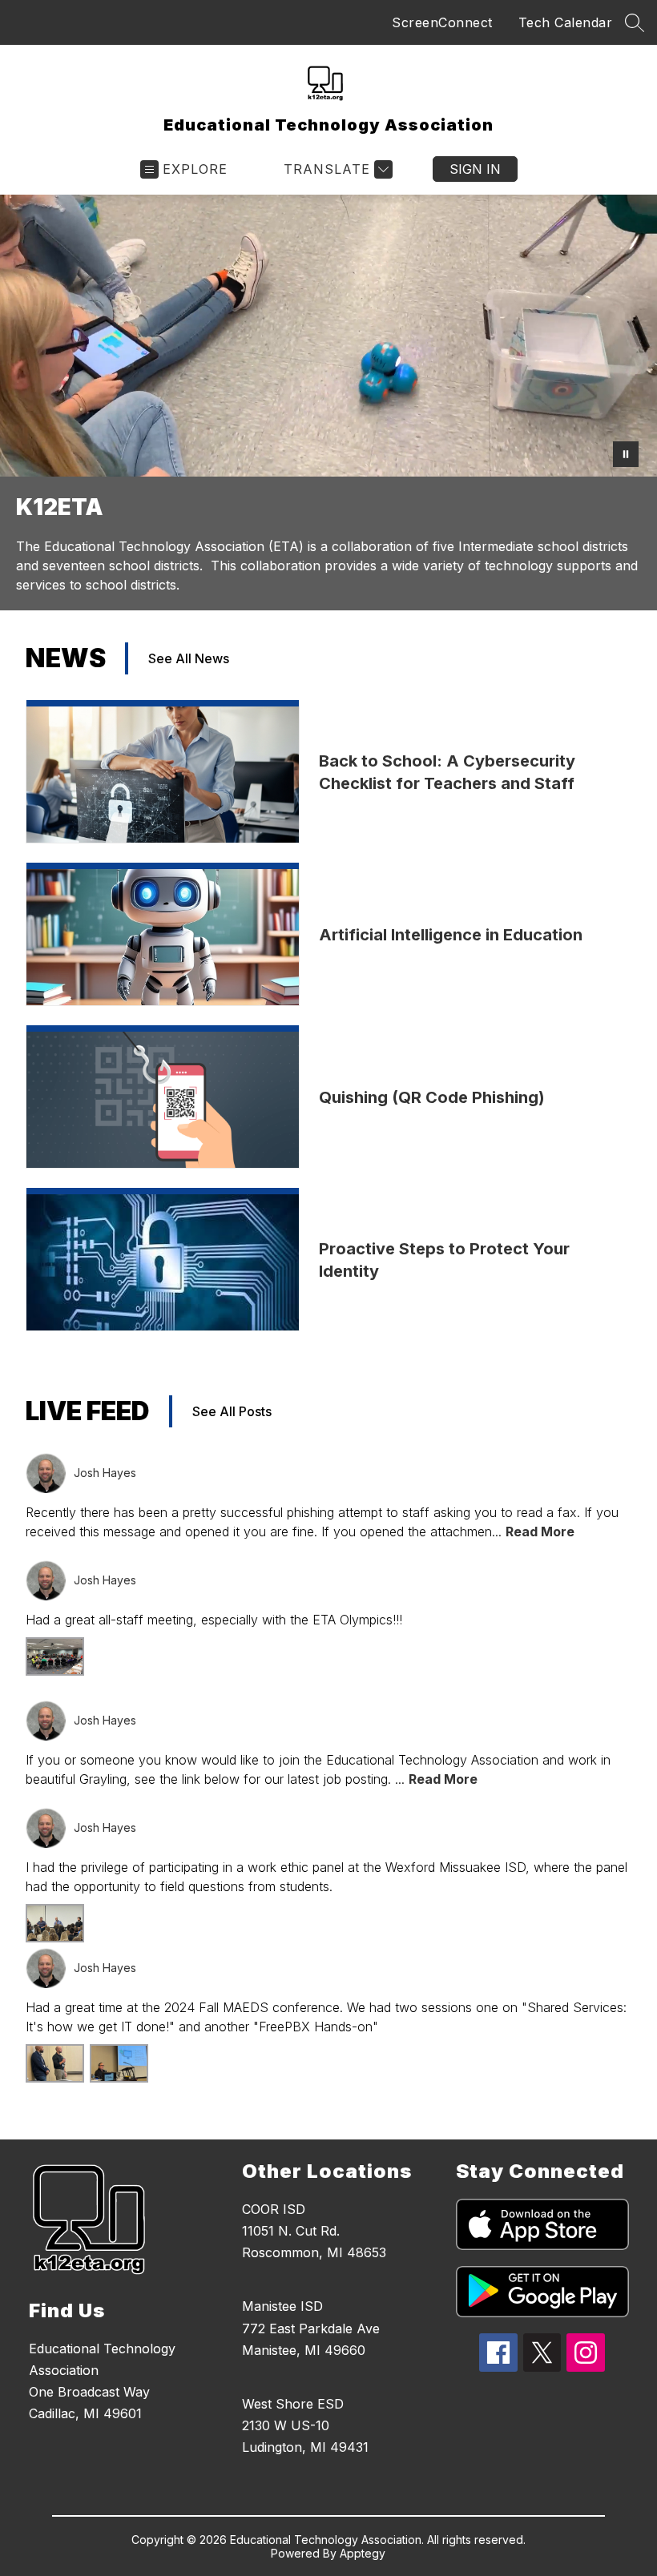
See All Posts (232, 1411)
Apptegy (363, 2553)
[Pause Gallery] (626, 454)
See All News (189, 658)
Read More (540, 1532)
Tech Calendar (566, 22)
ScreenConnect (442, 22)
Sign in (475, 169)
